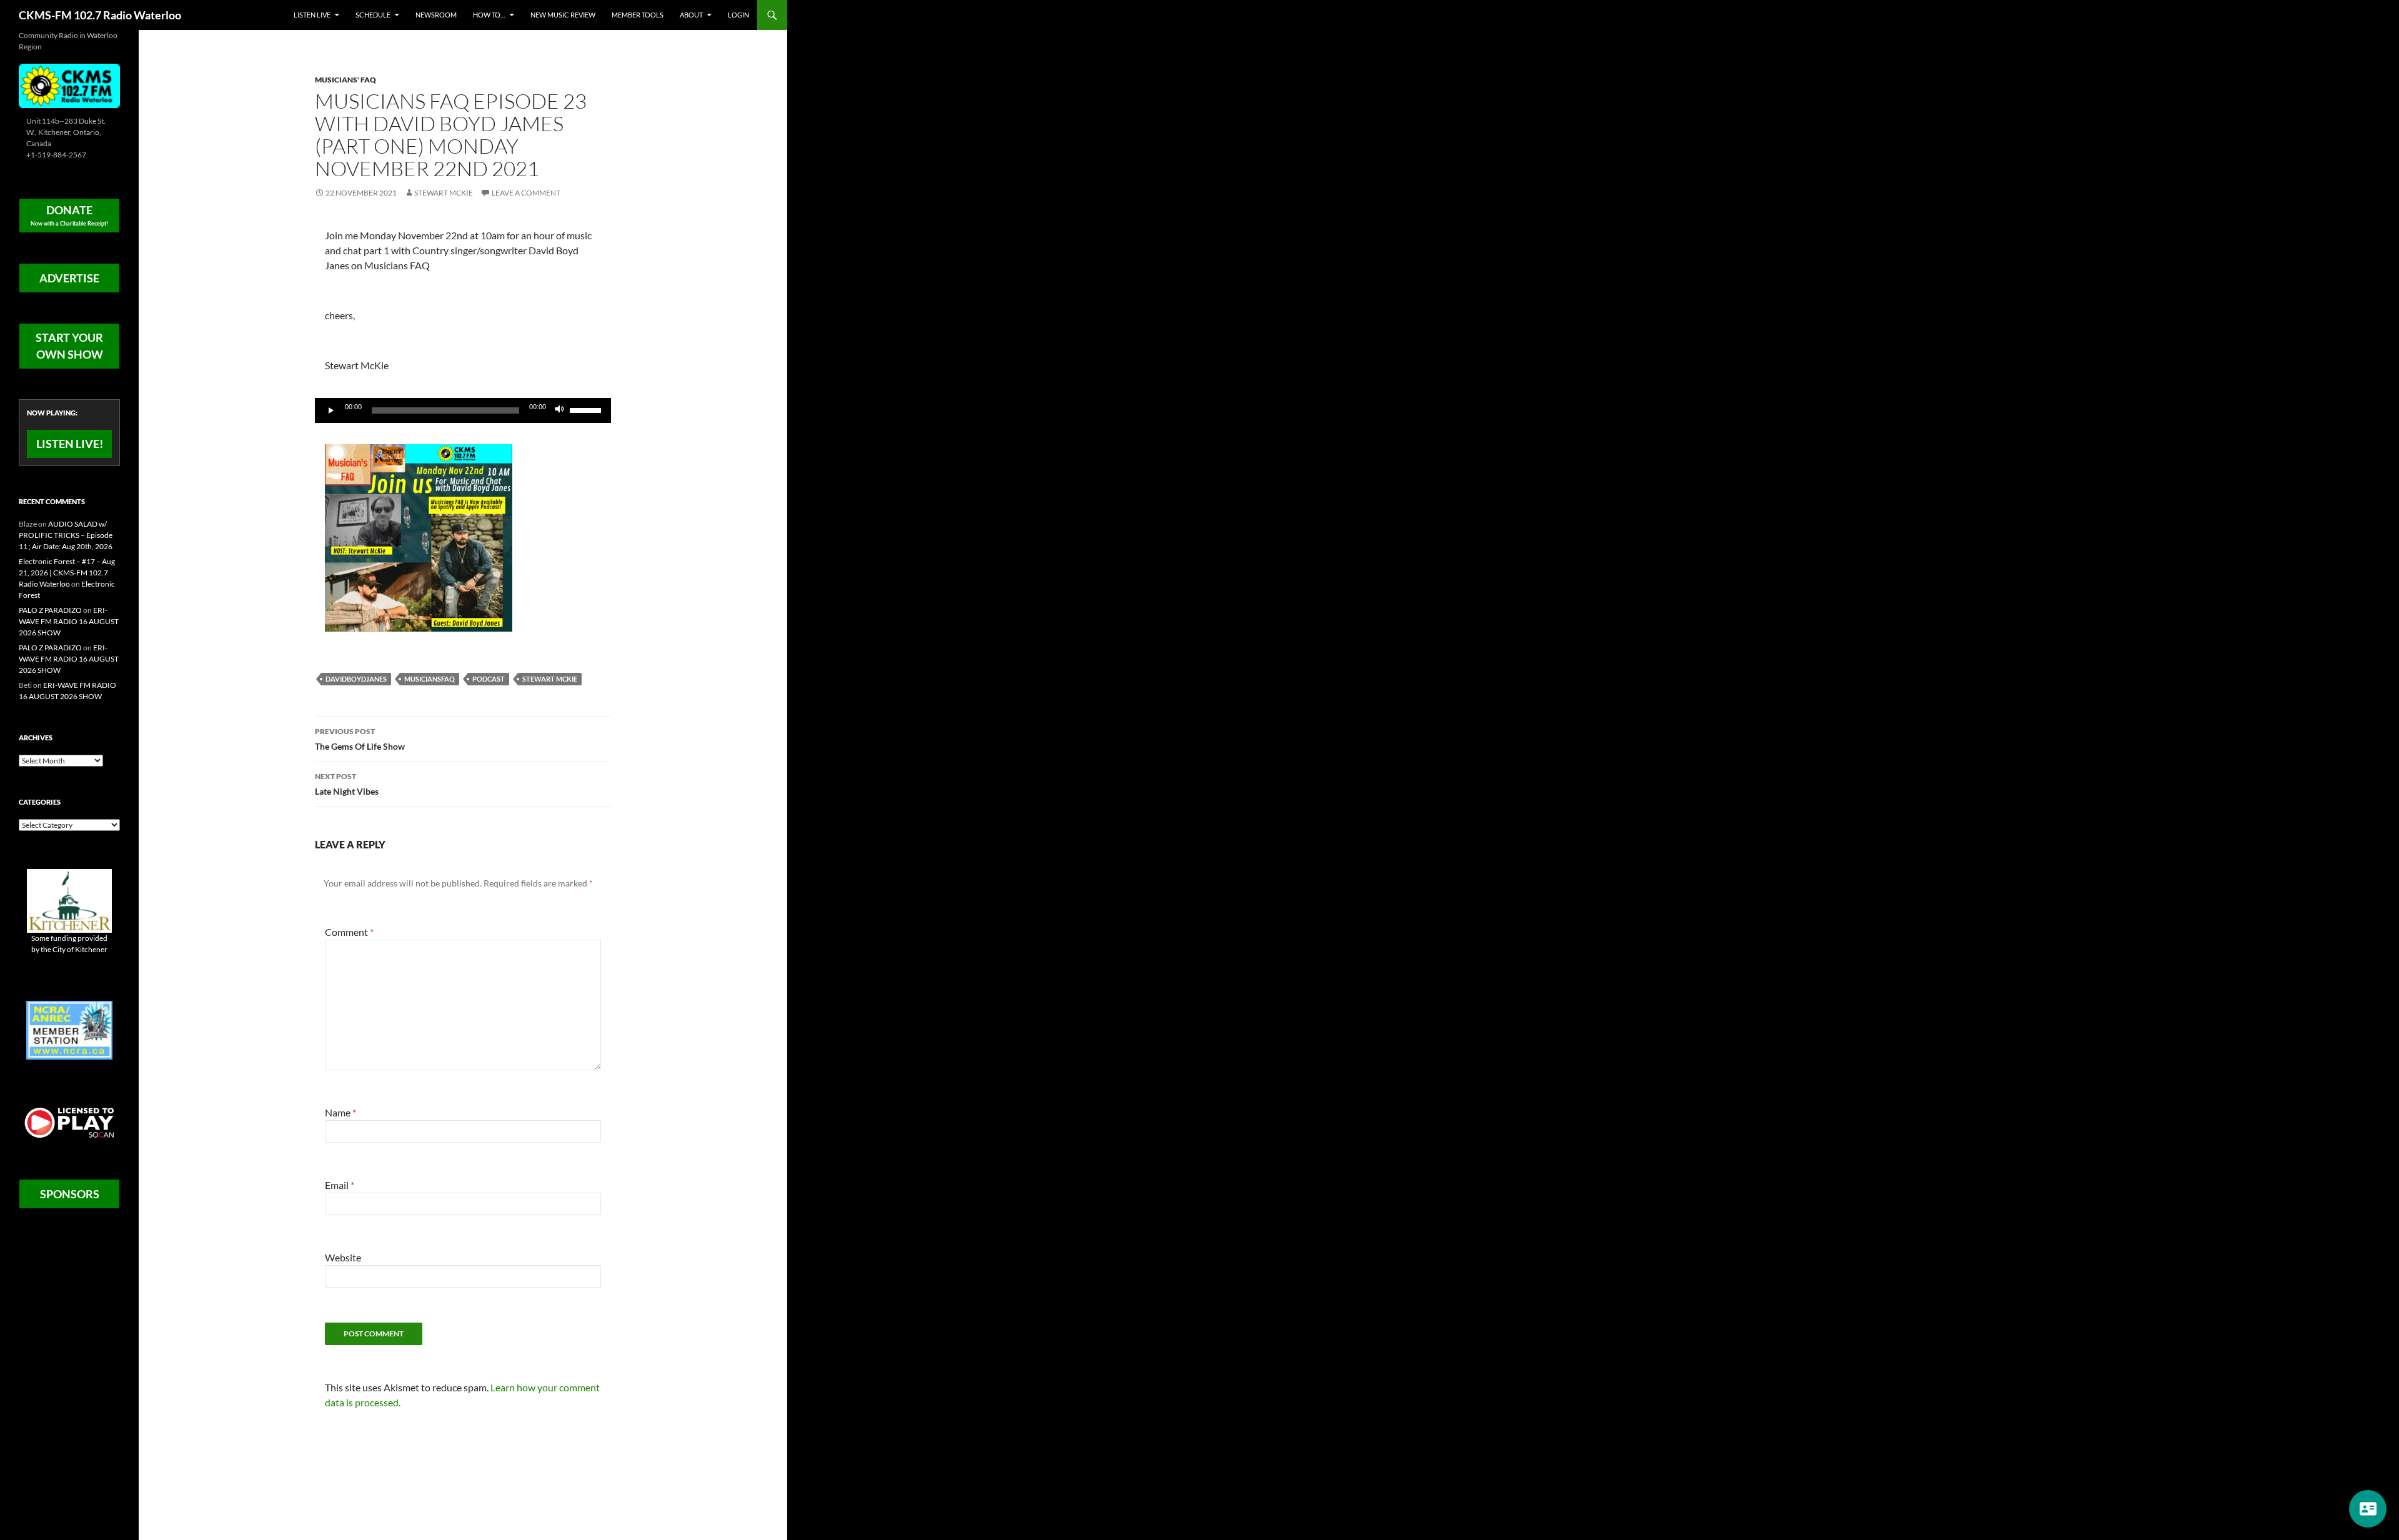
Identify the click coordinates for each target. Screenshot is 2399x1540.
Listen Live (312, 15)
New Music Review (563, 15)
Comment (349, 932)
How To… (489, 15)
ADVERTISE (69, 278)
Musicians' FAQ (345, 80)
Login (738, 15)
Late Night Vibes (347, 784)
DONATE (69, 215)
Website (343, 1257)
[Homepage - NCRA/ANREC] (69, 1029)
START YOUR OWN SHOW (69, 346)
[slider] (587, 409)
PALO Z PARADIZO (50, 610)
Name (340, 1112)
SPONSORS (70, 1194)
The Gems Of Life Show (360, 739)
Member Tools (638, 15)
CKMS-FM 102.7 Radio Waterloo (100, 15)
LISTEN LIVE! (70, 444)
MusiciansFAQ (430, 679)
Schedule (373, 15)
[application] (463, 410)
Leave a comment (526, 193)
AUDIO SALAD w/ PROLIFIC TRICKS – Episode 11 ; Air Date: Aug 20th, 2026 (66, 535)
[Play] (331, 410)
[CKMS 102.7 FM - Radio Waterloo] (69, 85)
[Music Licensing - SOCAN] (69, 1122)
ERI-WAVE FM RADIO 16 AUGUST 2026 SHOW (69, 621)
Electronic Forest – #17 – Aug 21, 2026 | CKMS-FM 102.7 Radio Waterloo (67, 573)
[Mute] (560, 410)
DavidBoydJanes (356, 679)
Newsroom (436, 15)
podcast (489, 679)
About (691, 15)
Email (340, 1185)
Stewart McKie (444, 193)
